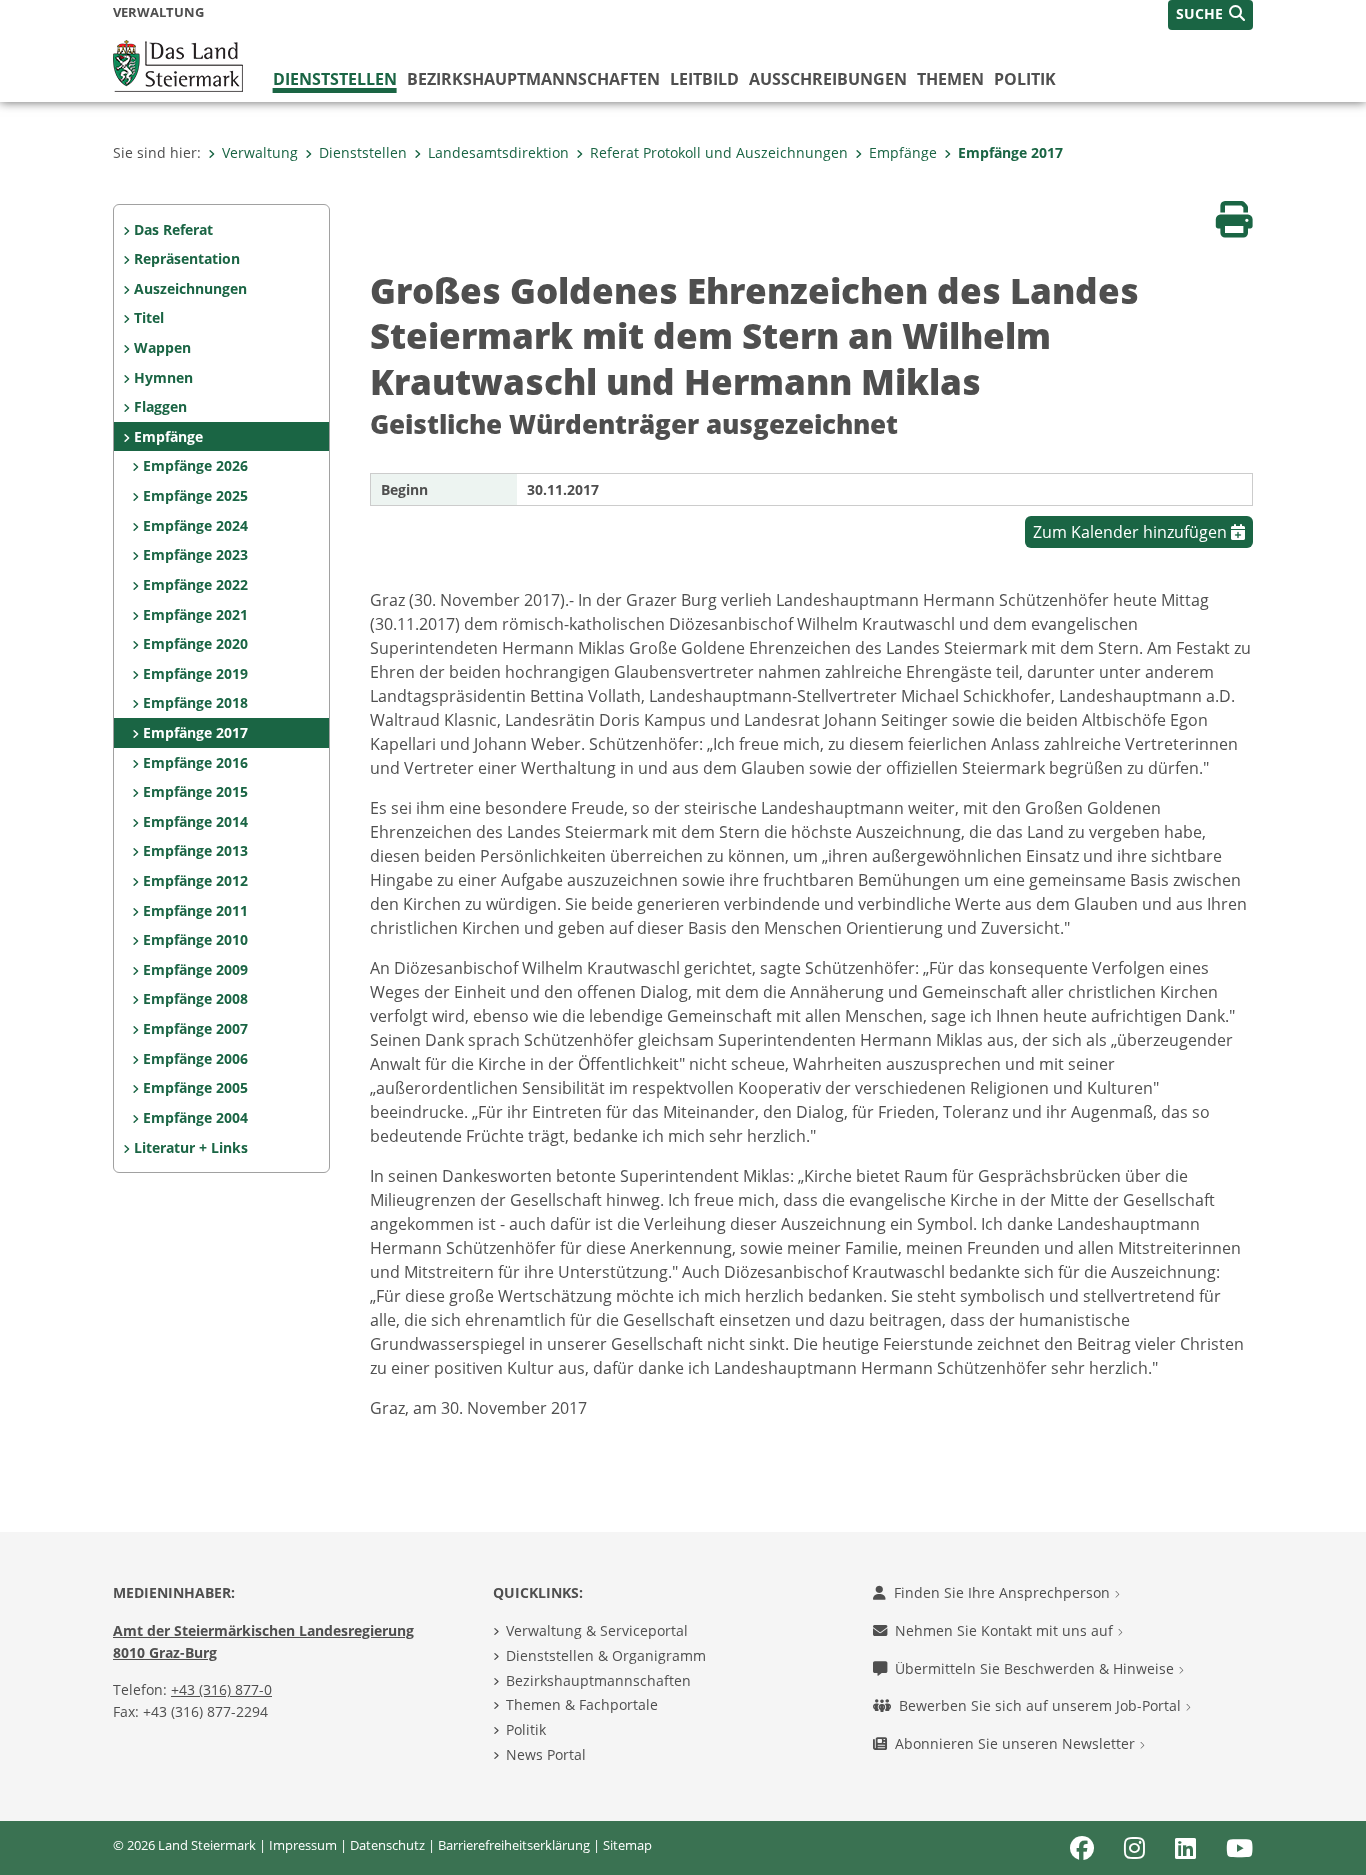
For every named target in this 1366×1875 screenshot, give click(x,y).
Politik (1025, 79)
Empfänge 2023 (195, 554)
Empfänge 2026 (195, 465)
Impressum (303, 1845)
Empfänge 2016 (195, 762)
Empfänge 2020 (195, 643)
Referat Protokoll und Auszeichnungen (719, 152)
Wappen (162, 347)
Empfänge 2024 (195, 525)
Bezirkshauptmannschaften (598, 1680)
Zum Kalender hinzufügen (1132, 532)
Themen (950, 79)
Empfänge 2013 (195, 850)
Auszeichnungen (190, 288)
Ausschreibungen (828, 79)
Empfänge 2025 (195, 495)
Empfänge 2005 (195, 1087)
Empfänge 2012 (195, 880)
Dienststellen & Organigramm (606, 1655)
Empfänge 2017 (1010, 152)
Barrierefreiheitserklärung (514, 1845)
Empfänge (903, 152)
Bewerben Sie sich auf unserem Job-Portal (1042, 1705)
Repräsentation (187, 258)
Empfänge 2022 (195, 584)
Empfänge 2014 (195, 821)
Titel (149, 317)
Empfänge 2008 (195, 998)
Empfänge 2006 (195, 1058)
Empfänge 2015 (195, 791)
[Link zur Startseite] (178, 64)
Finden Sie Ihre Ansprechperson (1004, 1592)
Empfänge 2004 (195, 1117)
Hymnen (163, 377)
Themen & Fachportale (582, 1704)
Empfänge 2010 (195, 939)
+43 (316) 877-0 (221, 1689)
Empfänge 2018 (195, 702)
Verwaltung (260, 152)
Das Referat (173, 229)
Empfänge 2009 (195, 969)
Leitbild (704, 79)
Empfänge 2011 (195, 910)
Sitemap (627, 1845)
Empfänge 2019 (195, 673)
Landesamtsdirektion (498, 152)
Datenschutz (387, 1845)
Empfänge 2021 (195, 614)
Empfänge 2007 (195, 1028)
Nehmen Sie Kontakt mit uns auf (1006, 1630)
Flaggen (160, 406)
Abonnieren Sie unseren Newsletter (1017, 1743)
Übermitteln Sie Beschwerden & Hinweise (1036, 1668)
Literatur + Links (191, 1147)
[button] (1210, 15)
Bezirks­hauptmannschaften (533, 79)
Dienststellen (335, 79)
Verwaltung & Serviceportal (597, 1630)
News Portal (546, 1754)
